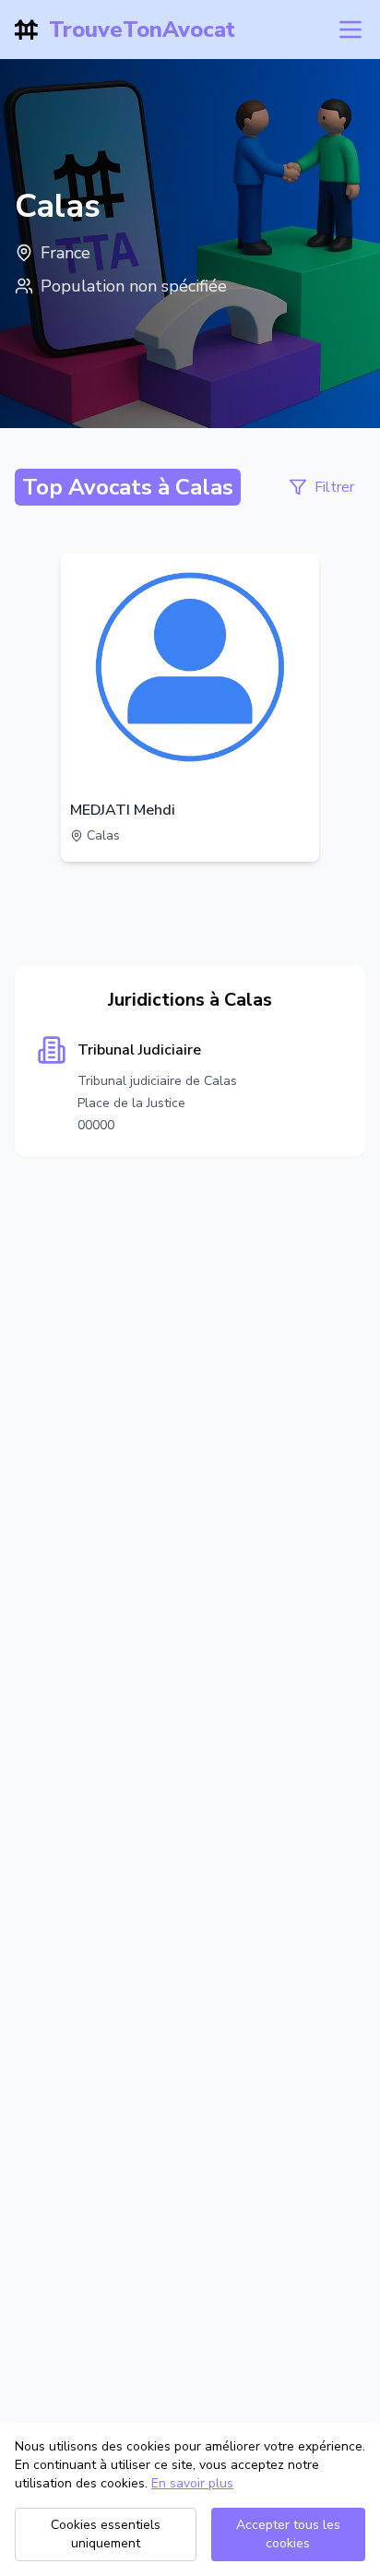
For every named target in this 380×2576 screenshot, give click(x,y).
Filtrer (334, 487)
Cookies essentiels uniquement (106, 2534)
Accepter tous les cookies (288, 2534)
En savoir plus (192, 2483)
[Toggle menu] (350, 30)
